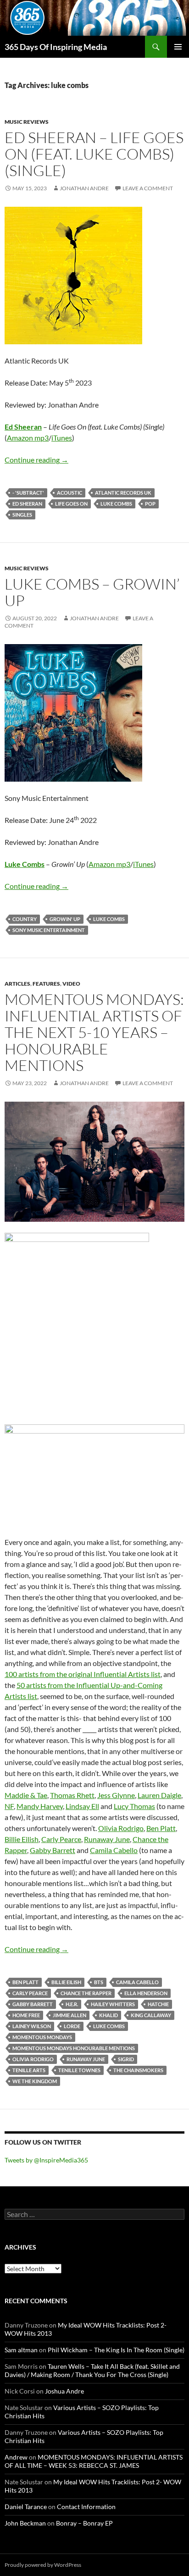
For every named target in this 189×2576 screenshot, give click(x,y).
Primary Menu (178, 47)
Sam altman (21, 2350)
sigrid (126, 2059)
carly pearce (30, 1993)
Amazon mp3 (28, 438)
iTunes (62, 438)
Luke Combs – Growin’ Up (92, 592)
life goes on (71, 504)
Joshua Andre (64, 2391)
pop (150, 504)
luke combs (116, 504)
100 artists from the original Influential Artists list (83, 1674)
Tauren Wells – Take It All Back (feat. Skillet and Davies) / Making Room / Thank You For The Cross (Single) (92, 2370)
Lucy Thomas (134, 1806)
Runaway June (107, 1839)
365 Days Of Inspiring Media (56, 47)
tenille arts (29, 2070)
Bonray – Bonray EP (84, 2523)
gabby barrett (33, 2004)
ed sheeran (27, 504)
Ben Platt (161, 1828)
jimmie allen (69, 2015)
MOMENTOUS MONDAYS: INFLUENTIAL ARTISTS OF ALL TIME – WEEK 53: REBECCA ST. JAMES (94, 2461)
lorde (72, 2026)
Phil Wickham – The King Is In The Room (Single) (116, 2350)
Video (71, 984)
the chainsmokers (138, 2070)
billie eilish (66, 1982)
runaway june (86, 2059)
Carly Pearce (61, 1839)
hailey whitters (113, 2004)
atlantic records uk (123, 493)
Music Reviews (27, 122)
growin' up (65, 919)
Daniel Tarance (26, 2507)
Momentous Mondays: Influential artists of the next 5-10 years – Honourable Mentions (94, 1032)
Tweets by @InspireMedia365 (46, 2160)
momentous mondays (42, 2037)
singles (22, 515)
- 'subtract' (28, 493)
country (25, 919)
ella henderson (146, 1993)
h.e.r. (72, 2004)
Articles (17, 984)
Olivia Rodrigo (121, 1828)
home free (26, 2015)
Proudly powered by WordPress (43, 2565)
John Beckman (25, 2523)
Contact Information (86, 2507)
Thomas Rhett (72, 1795)
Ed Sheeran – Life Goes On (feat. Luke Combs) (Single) (94, 154)
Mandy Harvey (40, 1806)
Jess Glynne (116, 1795)
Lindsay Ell (82, 1806)
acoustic (69, 493)
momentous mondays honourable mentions (74, 2048)
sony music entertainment (49, 930)
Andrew (16, 2457)
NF (9, 1806)
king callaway (151, 2015)
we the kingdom (35, 2081)
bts (99, 1982)
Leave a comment (148, 188)
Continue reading (36, 460)
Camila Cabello (114, 1850)
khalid (108, 2015)
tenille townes (79, 2070)
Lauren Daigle (159, 1795)
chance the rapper (86, 1993)
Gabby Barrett (53, 1850)
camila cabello (137, 1982)
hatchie (158, 2004)
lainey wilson (32, 2026)
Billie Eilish (22, 1839)
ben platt (25, 1982)
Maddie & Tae (26, 1795)
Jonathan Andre (84, 188)
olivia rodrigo (33, 2059)
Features (46, 984)
